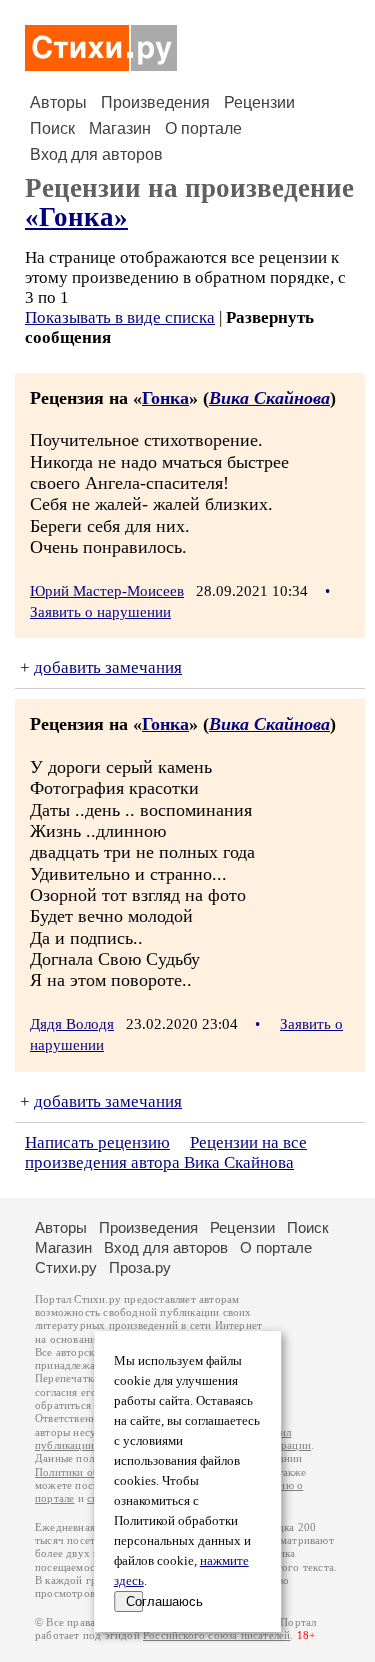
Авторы (58, 102)
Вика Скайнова (269, 398)
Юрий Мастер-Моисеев (107, 591)
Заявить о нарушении (100, 612)
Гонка (165, 398)
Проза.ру (140, 1267)
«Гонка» (76, 217)
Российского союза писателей (216, 1635)
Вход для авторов (96, 154)
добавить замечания (108, 667)
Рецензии (259, 102)
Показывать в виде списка (120, 317)
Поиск (52, 128)
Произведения (155, 102)
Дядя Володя (72, 1024)
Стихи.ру (66, 1267)
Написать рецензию (97, 1142)
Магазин (120, 128)
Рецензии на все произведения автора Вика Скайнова (166, 1152)
